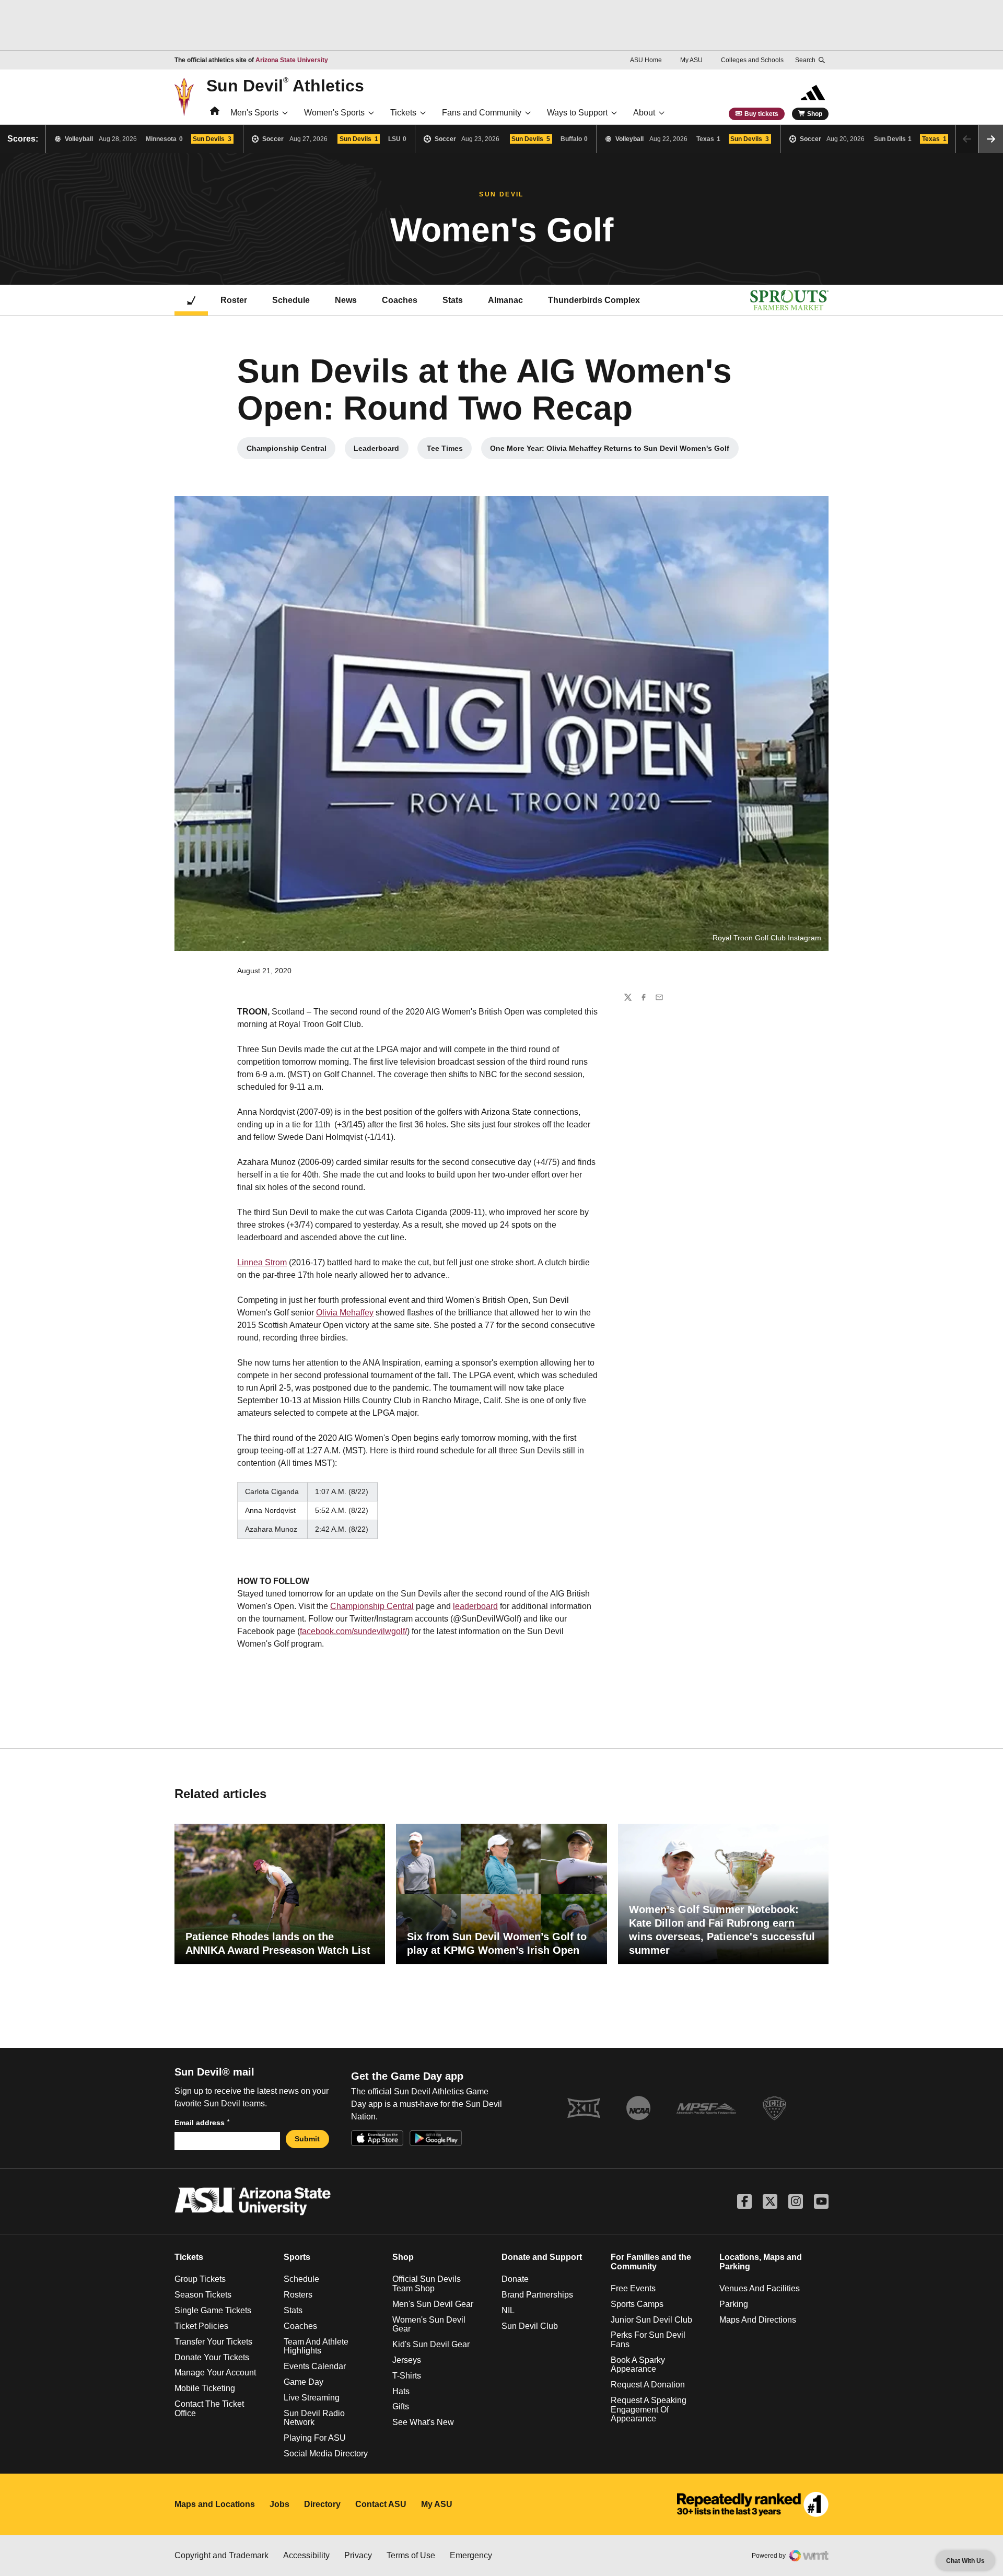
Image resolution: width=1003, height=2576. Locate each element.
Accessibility (306, 2555)
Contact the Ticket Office (209, 2409)
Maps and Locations (215, 2504)
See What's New (423, 2422)
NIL (508, 2310)
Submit (307, 2139)
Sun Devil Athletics (285, 85)
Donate (515, 2279)
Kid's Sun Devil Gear (431, 2344)
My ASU (691, 60)
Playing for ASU (315, 2438)
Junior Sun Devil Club (651, 2320)
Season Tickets (203, 2295)
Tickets (403, 113)
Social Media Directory (326, 2453)
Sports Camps (637, 2304)
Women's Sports (334, 113)
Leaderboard (381, 451)
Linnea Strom (262, 1262)
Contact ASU (381, 2504)
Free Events (633, 2288)
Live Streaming (312, 2398)
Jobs (279, 2504)
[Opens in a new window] (753, 2504)
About (644, 113)
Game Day (304, 2382)
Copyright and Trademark (221, 2555)
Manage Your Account (215, 2373)
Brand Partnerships (537, 2295)
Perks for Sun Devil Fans (648, 2340)
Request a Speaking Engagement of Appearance (649, 2409)
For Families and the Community (651, 2262)
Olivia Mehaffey (345, 1313)
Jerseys (407, 2360)
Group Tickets (200, 2279)
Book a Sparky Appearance (638, 2365)
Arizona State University (292, 60)
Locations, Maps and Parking (761, 2262)
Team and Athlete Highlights (316, 2346)
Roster (234, 300)
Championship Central (291, 451)
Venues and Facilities (760, 2288)
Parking (734, 2304)
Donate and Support (542, 2257)
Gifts (401, 2406)
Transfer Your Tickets (213, 2342)
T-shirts (407, 2376)
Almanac (505, 300)
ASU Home (646, 60)
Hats (401, 2391)
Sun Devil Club (530, 2326)
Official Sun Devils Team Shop (427, 2284)
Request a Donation (648, 2385)
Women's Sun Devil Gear (429, 2324)
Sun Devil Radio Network (314, 2418)
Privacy (358, 2555)
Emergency (471, 2555)
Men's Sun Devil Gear (433, 2304)
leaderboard (475, 1606)
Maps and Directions (758, 2320)
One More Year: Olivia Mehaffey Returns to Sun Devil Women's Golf (610, 451)
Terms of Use (411, 2555)
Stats (453, 300)
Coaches (400, 300)
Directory (322, 2504)
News (346, 300)
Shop (815, 114)
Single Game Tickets (213, 2310)
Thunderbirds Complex (594, 300)
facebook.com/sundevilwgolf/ (353, 1631)
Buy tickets (761, 114)
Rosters (298, 2295)
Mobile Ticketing (205, 2388)
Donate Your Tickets (212, 2357)
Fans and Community (482, 113)
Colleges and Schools (752, 60)
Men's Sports (254, 113)
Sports (297, 2257)
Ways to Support (577, 113)
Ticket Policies (201, 2326)
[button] (991, 139)
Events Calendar (315, 2366)
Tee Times (449, 451)
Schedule (291, 300)
